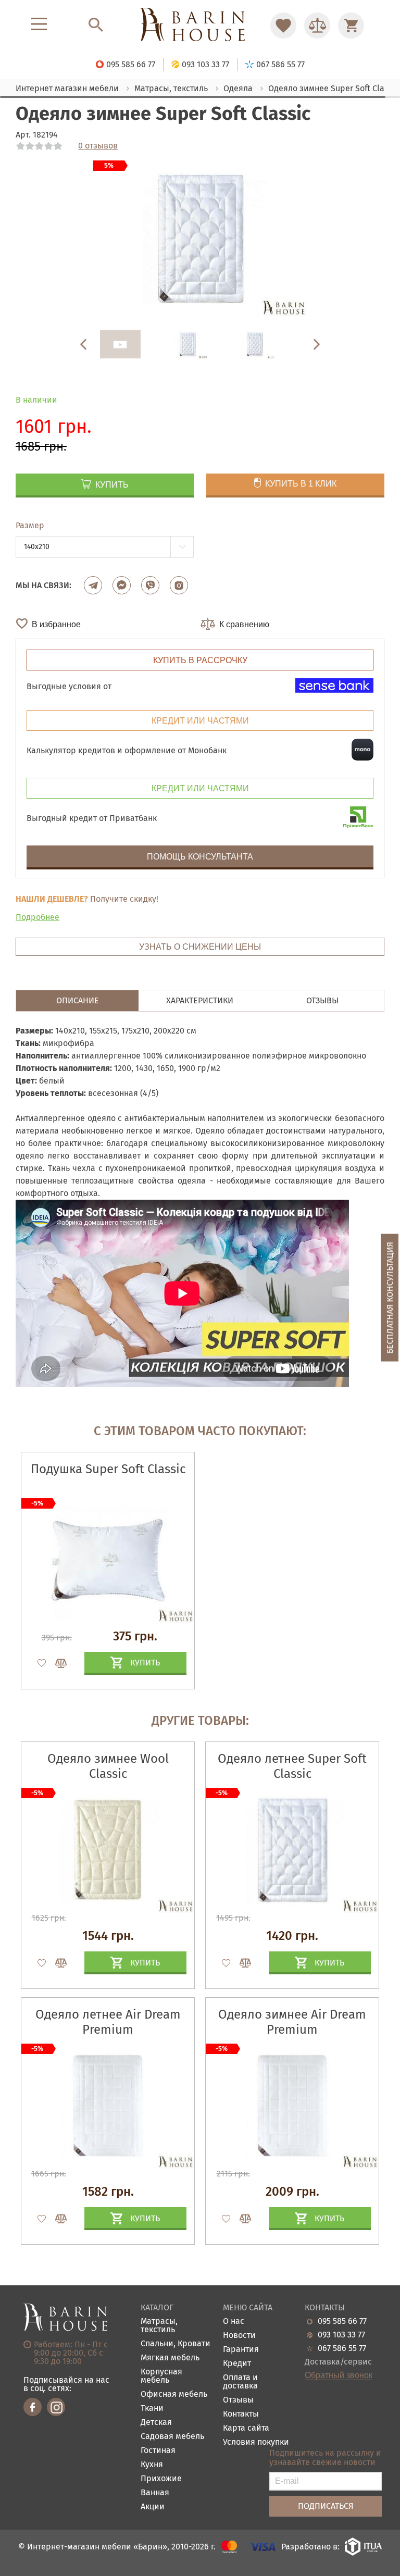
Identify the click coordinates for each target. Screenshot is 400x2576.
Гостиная (158, 2451)
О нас (234, 2322)
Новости (239, 2336)
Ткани (152, 2409)
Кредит (237, 2364)
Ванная (155, 2493)
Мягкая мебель (170, 2358)
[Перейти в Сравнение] (317, 26)
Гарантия (241, 2350)
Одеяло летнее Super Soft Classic (292, 1766)
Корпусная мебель (161, 2376)
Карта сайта (246, 2428)
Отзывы (238, 2400)
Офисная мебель (174, 2394)
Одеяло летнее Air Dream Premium (108, 2022)
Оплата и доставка (240, 2382)
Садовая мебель (172, 2437)
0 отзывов (98, 146)
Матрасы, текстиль (159, 2326)
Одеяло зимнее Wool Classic (108, 1766)
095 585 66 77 (342, 2321)
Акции (153, 2507)
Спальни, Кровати (176, 2344)
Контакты (241, 2414)
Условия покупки (256, 2442)
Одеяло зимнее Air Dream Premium (292, 2022)
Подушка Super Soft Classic (108, 1469)
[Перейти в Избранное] (283, 26)
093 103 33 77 (341, 2335)
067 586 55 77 (342, 2348)
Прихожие (161, 2479)
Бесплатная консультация (390, 1297)
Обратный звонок (339, 2375)
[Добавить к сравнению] (56, 1663)
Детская (156, 2423)
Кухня (152, 2465)
